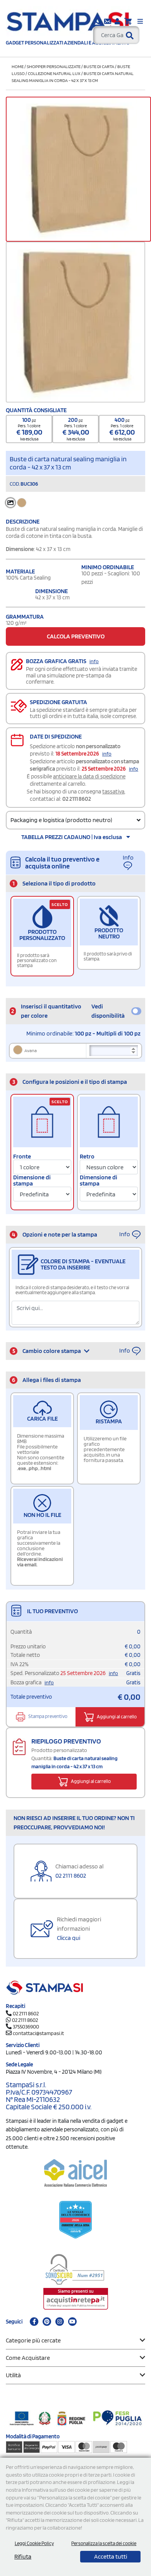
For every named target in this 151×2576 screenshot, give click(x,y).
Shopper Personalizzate (54, 66)
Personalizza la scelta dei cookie (104, 2543)
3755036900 (26, 2027)
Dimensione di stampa (32, 1181)
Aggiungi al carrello (116, 1717)
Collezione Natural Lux (54, 73)
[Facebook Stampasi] (34, 2322)
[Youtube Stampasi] (72, 2322)
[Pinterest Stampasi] (47, 2322)
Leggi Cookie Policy (34, 2543)
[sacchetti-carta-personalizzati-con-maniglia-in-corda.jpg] (75, 322)
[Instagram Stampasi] (60, 2322)
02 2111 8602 (77, 799)
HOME (18, 66)
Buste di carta (99, 66)
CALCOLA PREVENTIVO (76, 636)
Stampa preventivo (47, 1717)
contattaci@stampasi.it (38, 2033)
